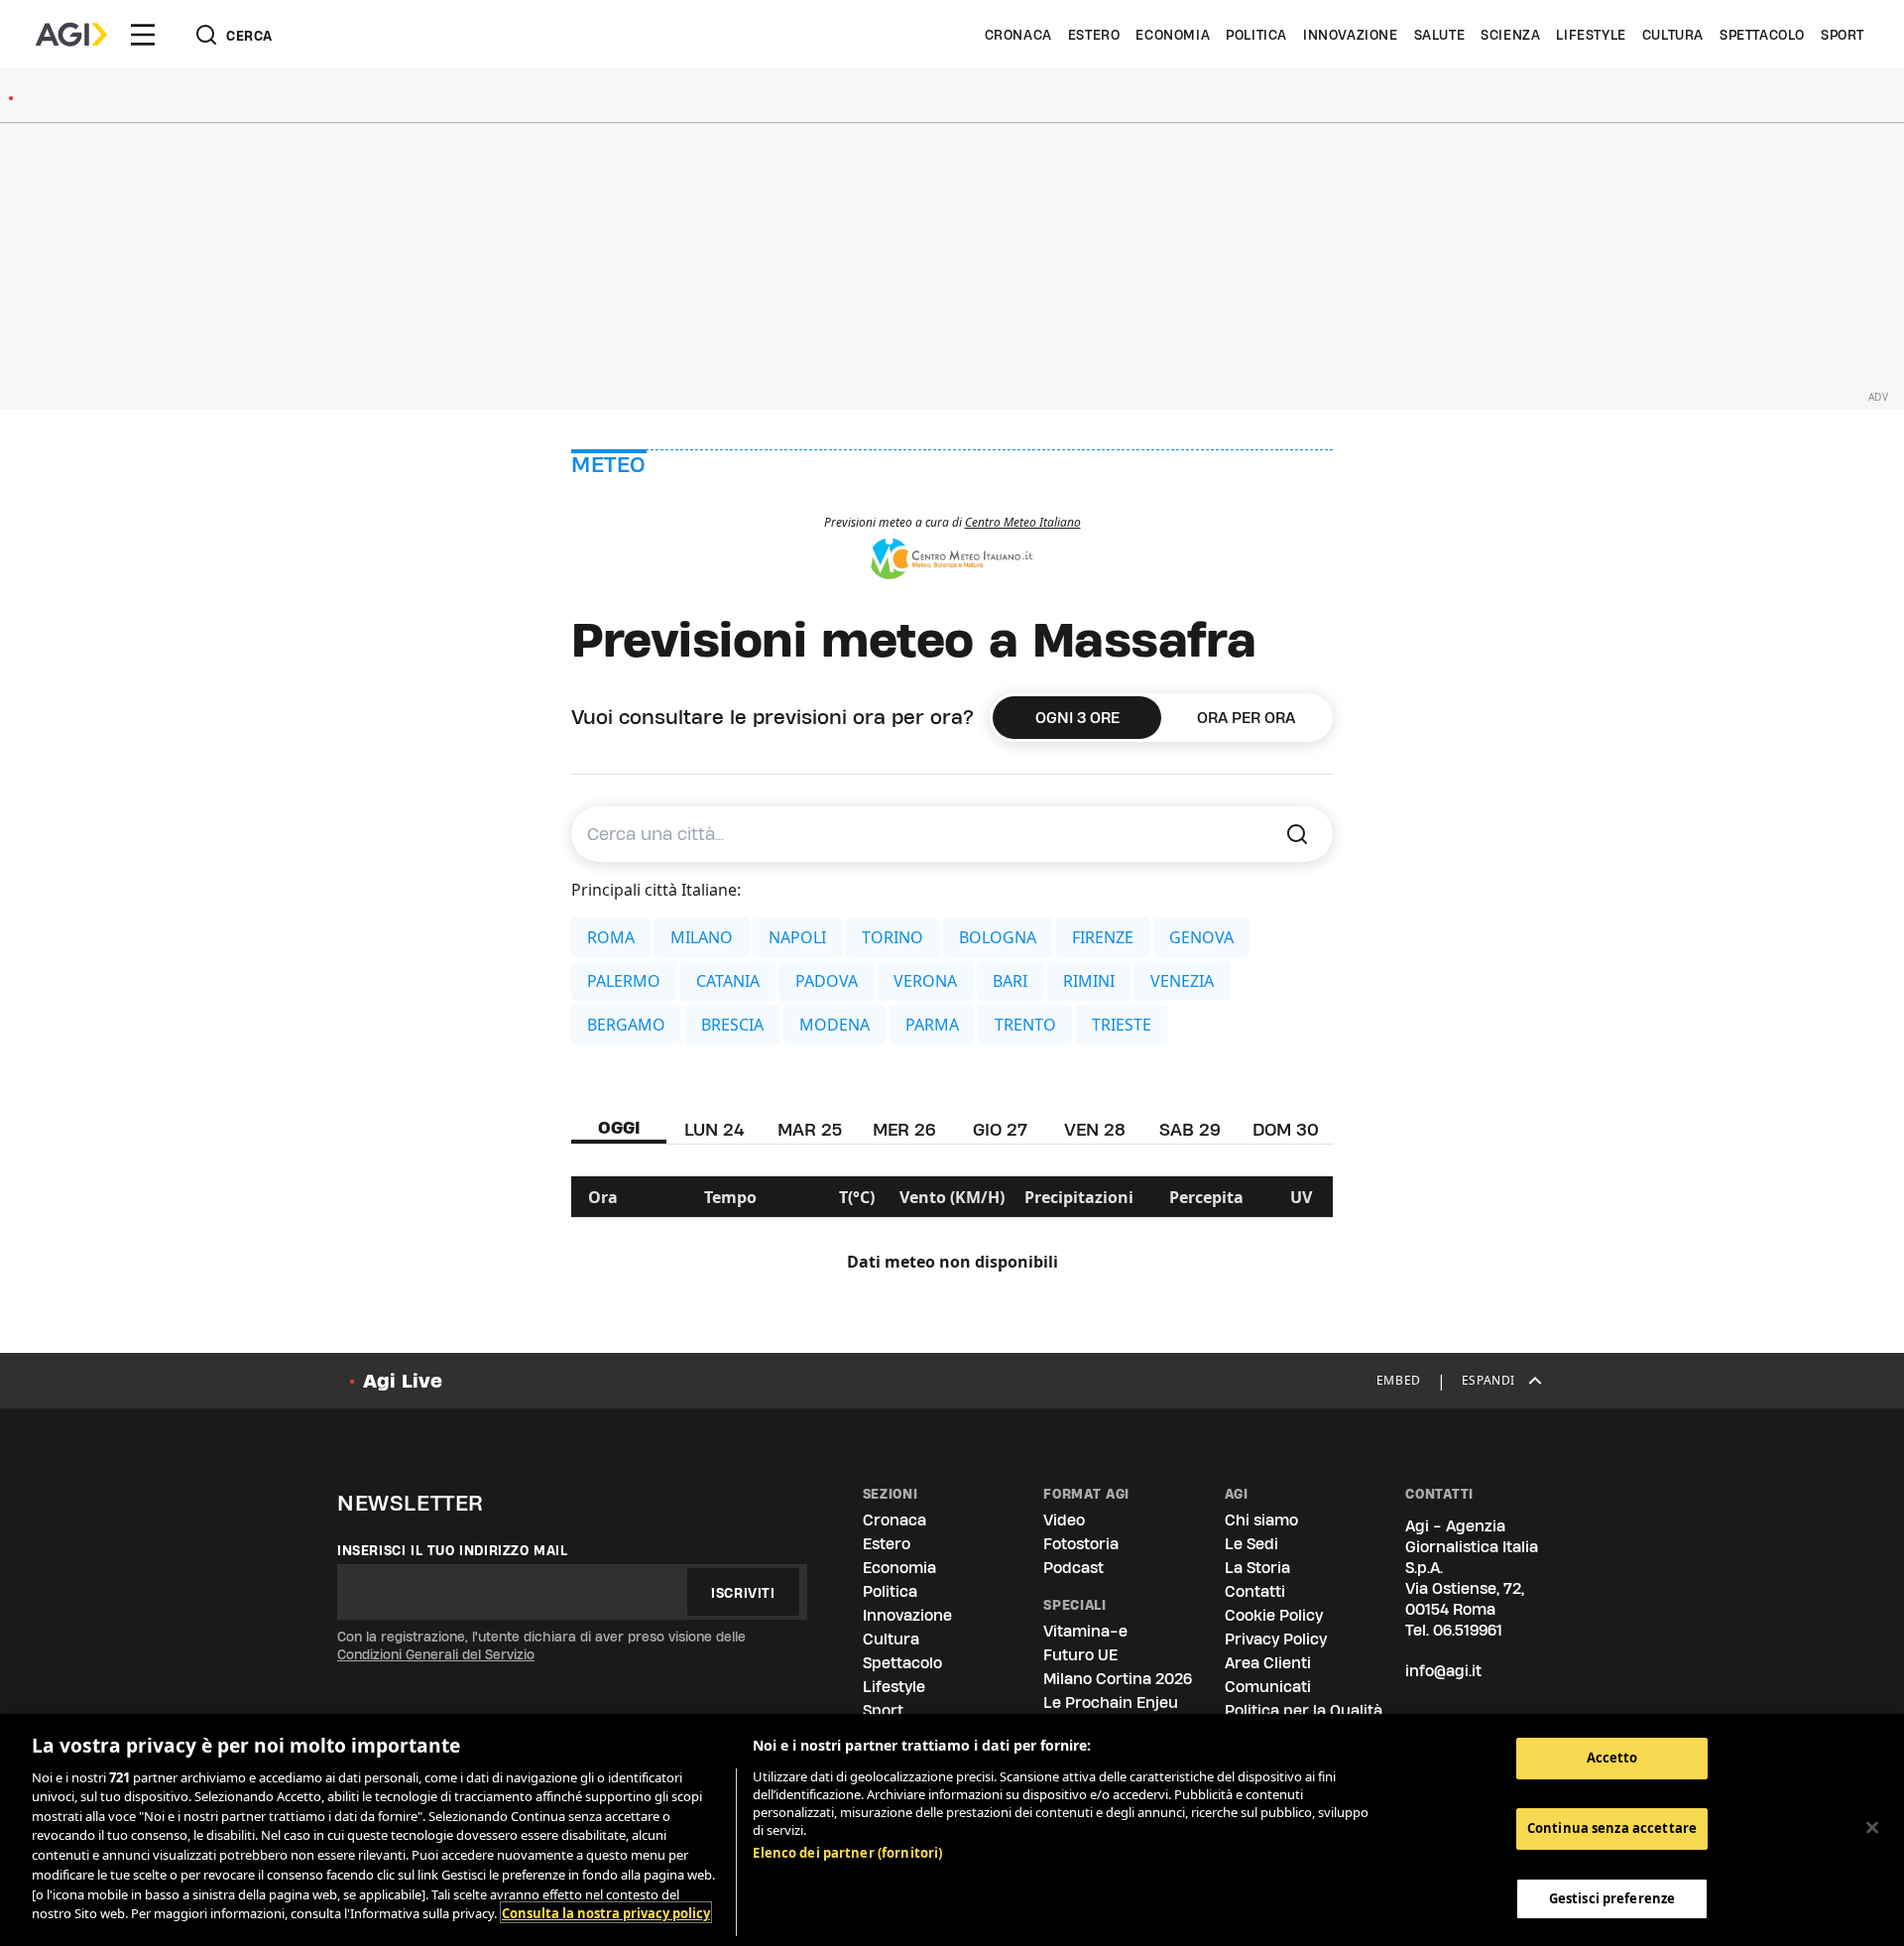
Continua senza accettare (1612, 1828)
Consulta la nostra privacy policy (606, 1912)
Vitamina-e (1085, 1631)
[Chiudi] (1872, 1827)
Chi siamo (1261, 1520)
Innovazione (1351, 35)
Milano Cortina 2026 (1118, 1679)
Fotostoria (1081, 1544)
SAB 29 (1190, 1129)
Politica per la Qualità (1304, 1710)
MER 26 (904, 1129)
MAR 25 (810, 1129)
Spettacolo (1762, 35)
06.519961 (1468, 1630)
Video (1064, 1520)
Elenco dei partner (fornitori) (847, 1853)
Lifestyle (1591, 35)
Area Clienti (1268, 1663)
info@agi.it (1443, 1671)
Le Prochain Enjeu (1111, 1703)
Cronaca (1018, 35)
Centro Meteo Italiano (1023, 522)
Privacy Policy (1276, 1639)
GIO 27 (1000, 1129)
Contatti (1255, 1591)
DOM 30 (1286, 1129)
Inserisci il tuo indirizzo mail (453, 1550)
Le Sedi (1251, 1544)
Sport (1843, 35)
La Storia (1257, 1568)
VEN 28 (1095, 1129)
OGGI (619, 1127)
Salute (1440, 35)
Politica (1256, 35)
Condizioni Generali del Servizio (436, 1654)
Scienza (1510, 35)
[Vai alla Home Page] (71, 35)
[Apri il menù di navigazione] (143, 35)
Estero (1094, 35)
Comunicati (1268, 1687)
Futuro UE (1080, 1655)
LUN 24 (714, 1129)
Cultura (1673, 35)
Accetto (1612, 1758)
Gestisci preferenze (1612, 1897)
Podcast (1073, 1568)
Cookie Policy (1274, 1615)
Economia (1173, 35)
